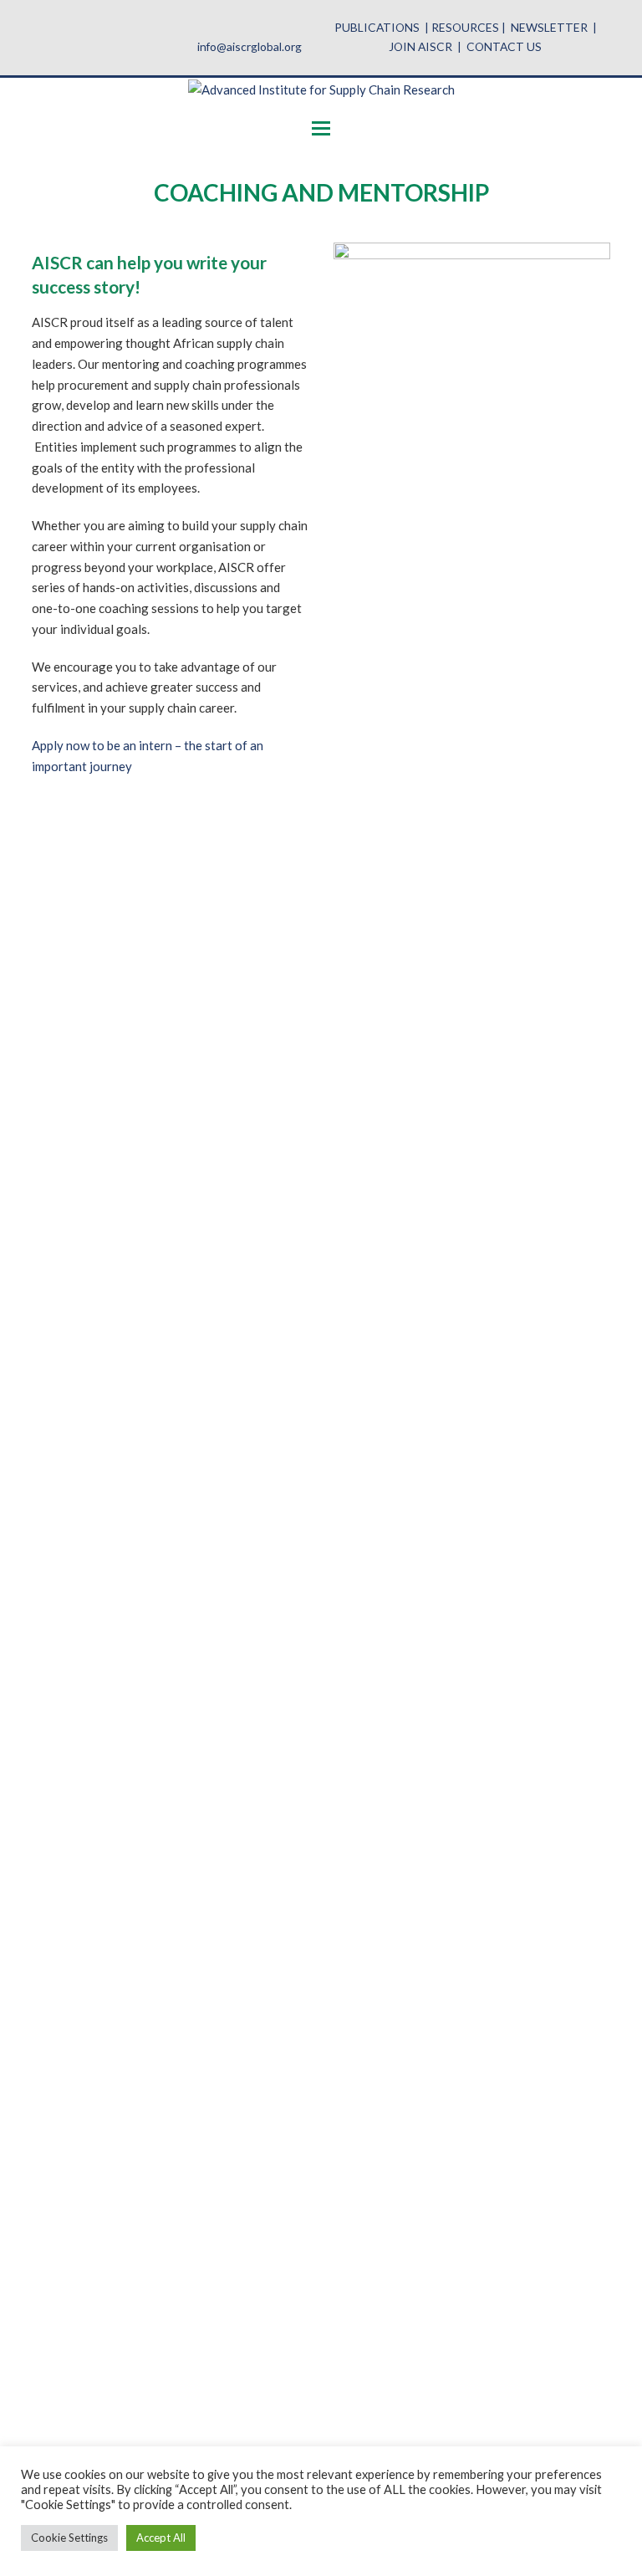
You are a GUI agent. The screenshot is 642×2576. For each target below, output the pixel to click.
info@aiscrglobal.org (250, 46)
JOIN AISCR (420, 46)
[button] (321, 128)
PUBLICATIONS (377, 27)
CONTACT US (504, 46)
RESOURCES (465, 27)
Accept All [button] (161, 2538)
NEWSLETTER (549, 27)
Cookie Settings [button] (69, 2538)
